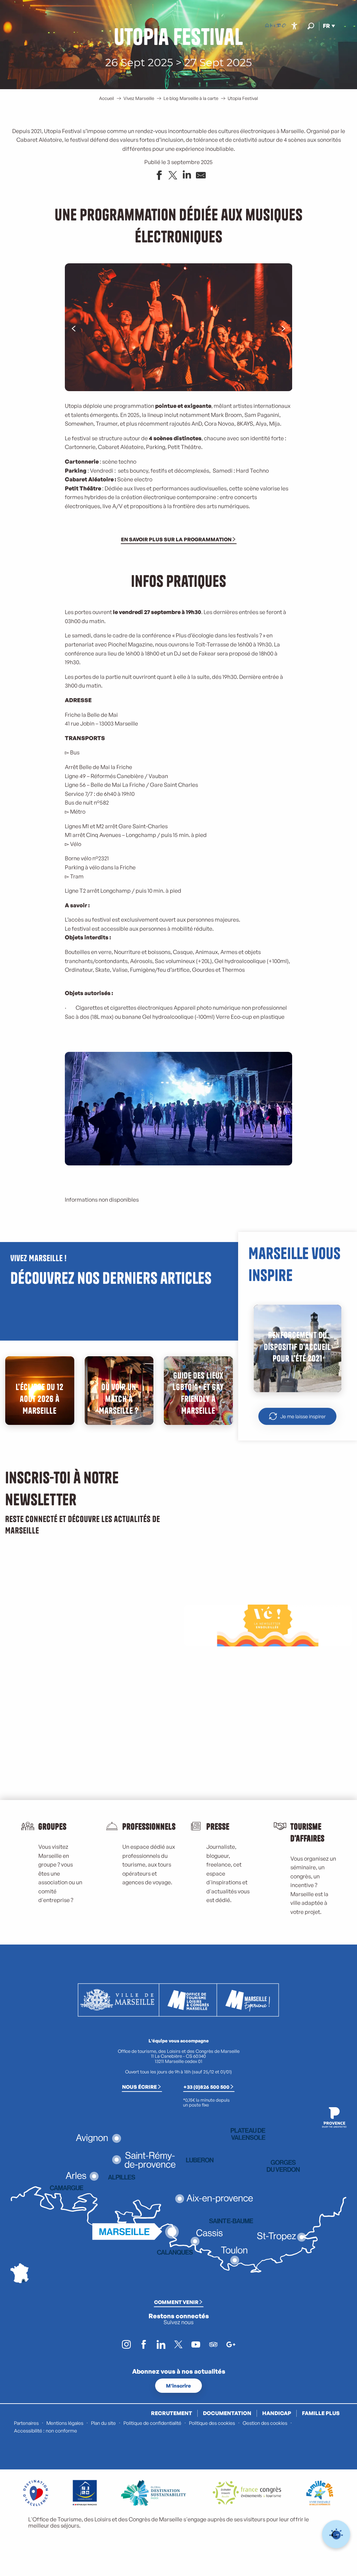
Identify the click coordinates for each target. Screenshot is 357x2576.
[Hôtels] (273, 26)
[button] (311, 26)
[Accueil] (267, 26)
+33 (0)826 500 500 (206, 2087)
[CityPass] (278, 26)
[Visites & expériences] (284, 26)
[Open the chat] (336, 2534)
